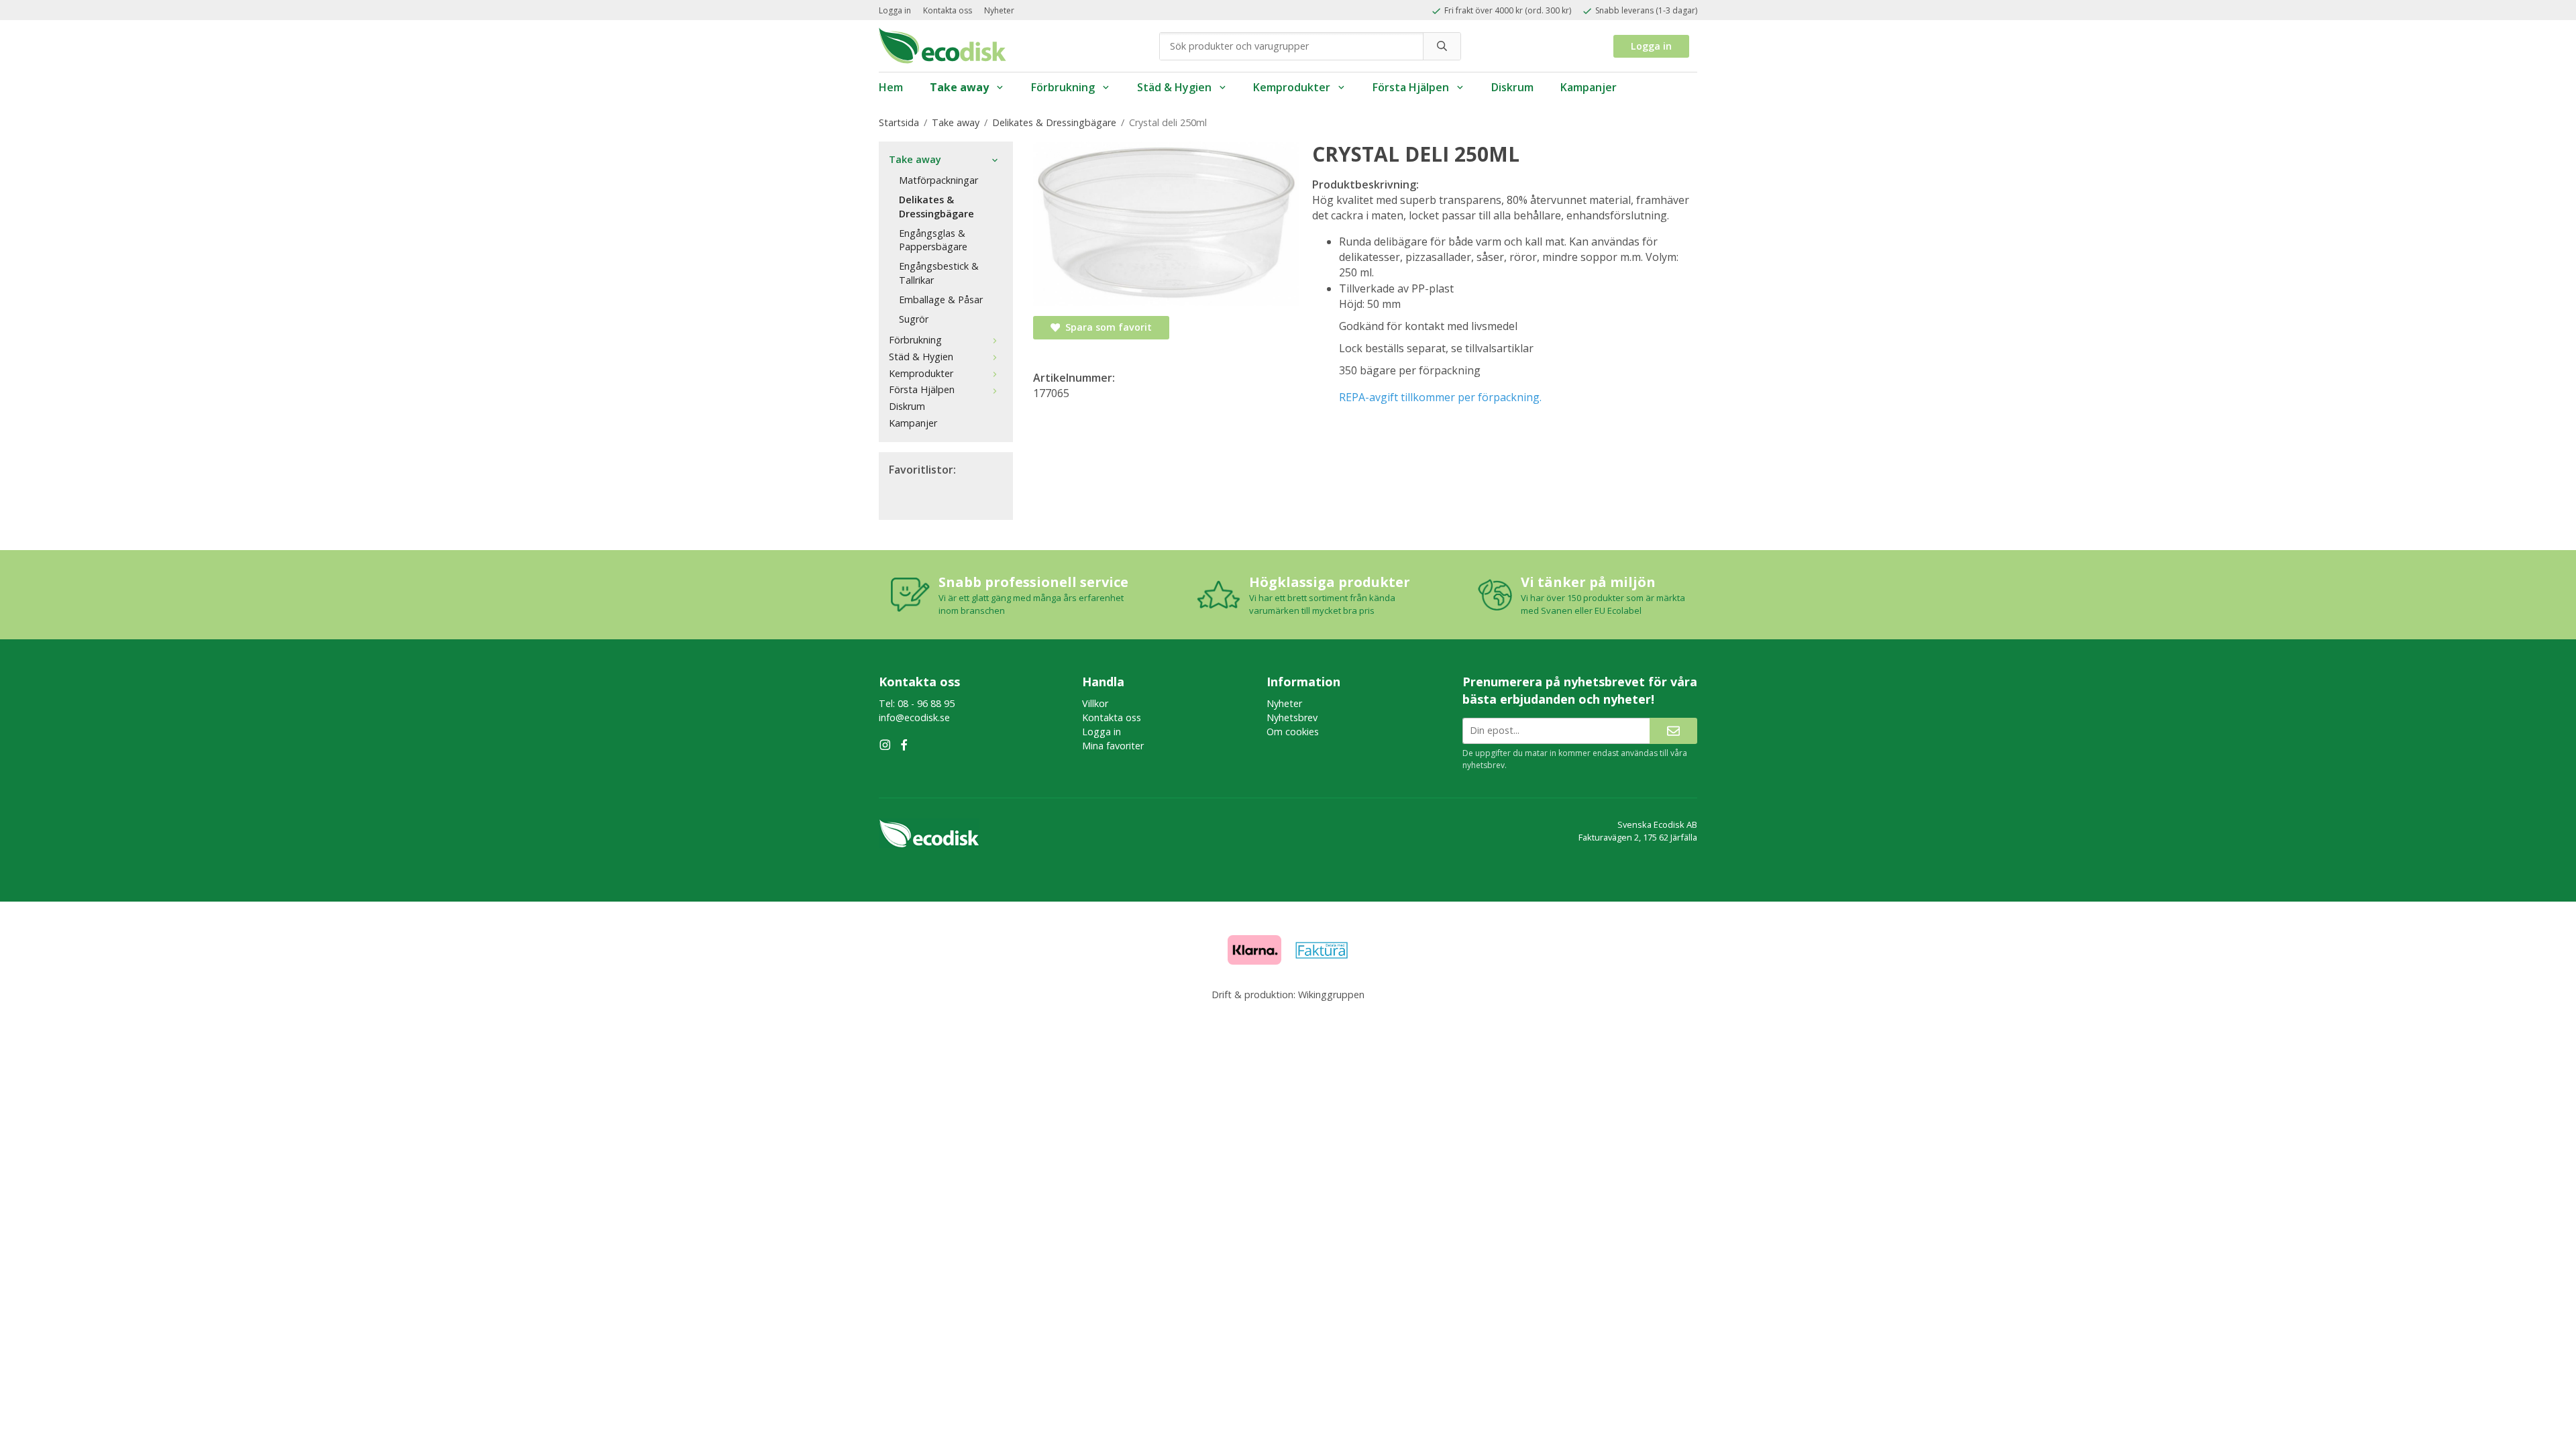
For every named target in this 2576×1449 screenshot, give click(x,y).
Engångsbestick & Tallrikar (939, 273)
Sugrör (914, 319)
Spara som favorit (1106, 327)
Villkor (1095, 703)
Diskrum (1512, 87)
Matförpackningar (938, 180)
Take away (959, 87)
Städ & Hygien (1174, 87)
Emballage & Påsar (941, 300)
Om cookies (1293, 732)
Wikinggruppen (1331, 995)
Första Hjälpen (1411, 87)
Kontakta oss (948, 10)
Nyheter (999, 10)
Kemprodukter (1292, 87)
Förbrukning (1063, 87)
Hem (891, 87)
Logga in (895, 10)
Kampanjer (1589, 87)
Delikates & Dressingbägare (936, 207)
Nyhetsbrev (1292, 717)
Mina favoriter (1113, 746)
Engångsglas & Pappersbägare (933, 240)
